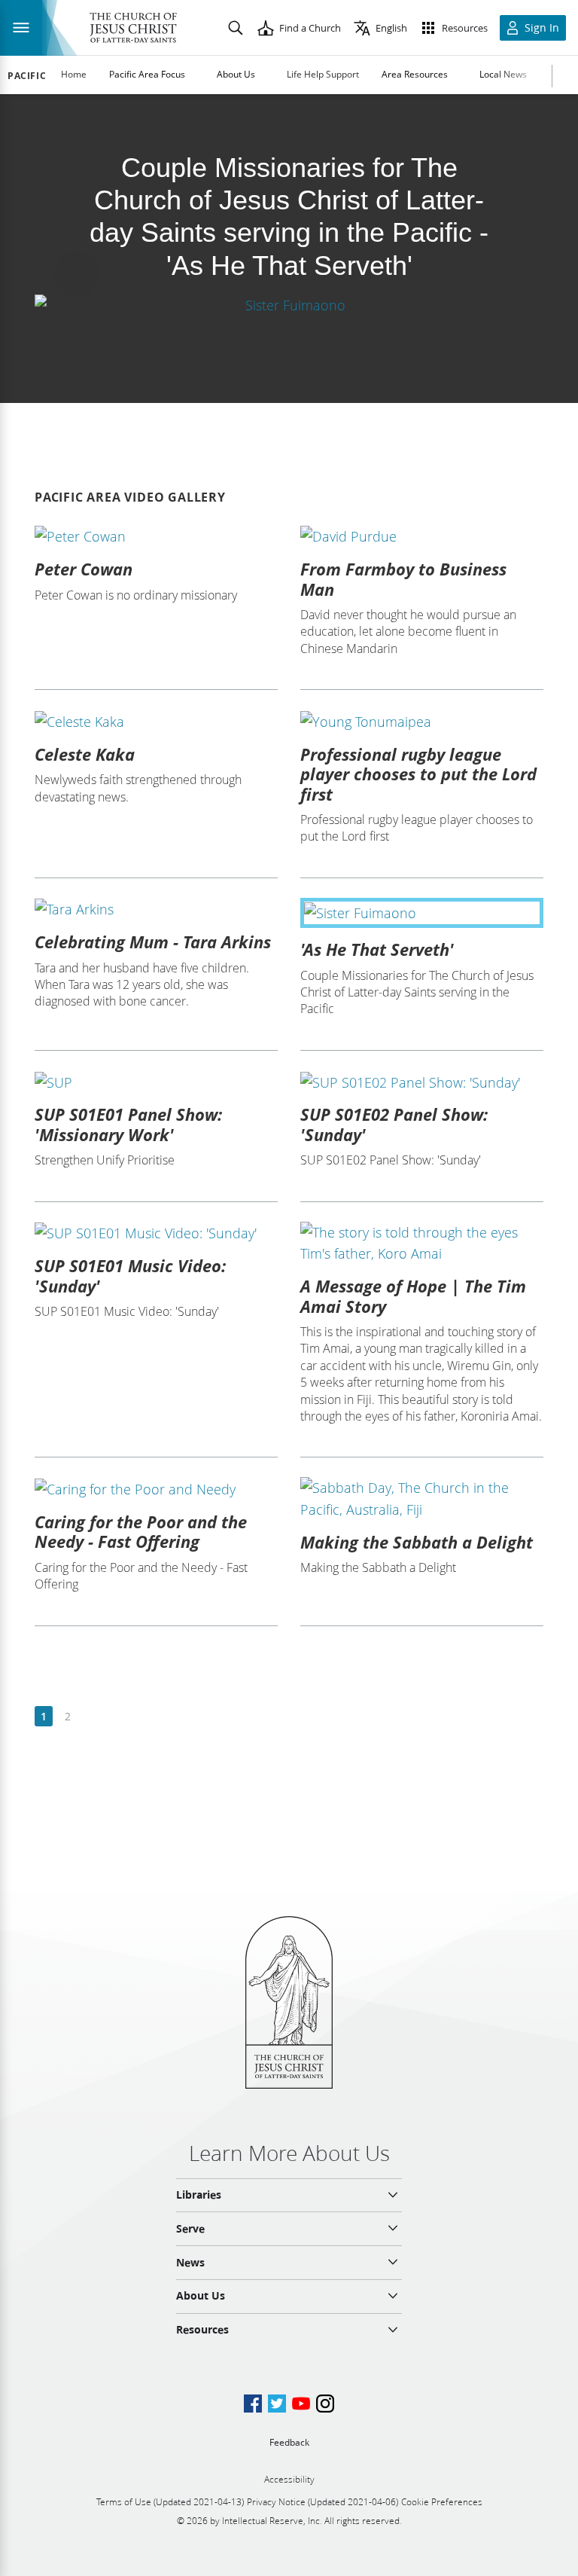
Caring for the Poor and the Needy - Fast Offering (141, 1531)
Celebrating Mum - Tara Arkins (153, 942)
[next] (91, 1717)
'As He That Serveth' (377, 949)
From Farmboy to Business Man (403, 578)
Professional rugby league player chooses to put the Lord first (418, 774)
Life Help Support (323, 74)
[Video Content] (289, 305)
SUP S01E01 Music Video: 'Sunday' (130, 1275)
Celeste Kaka (85, 754)
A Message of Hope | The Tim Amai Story (413, 1296)
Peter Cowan (84, 569)
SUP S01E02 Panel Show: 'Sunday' (394, 1124)
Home (74, 74)
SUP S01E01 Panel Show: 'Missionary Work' (128, 1124)
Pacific (27, 76)
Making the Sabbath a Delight (417, 1542)
